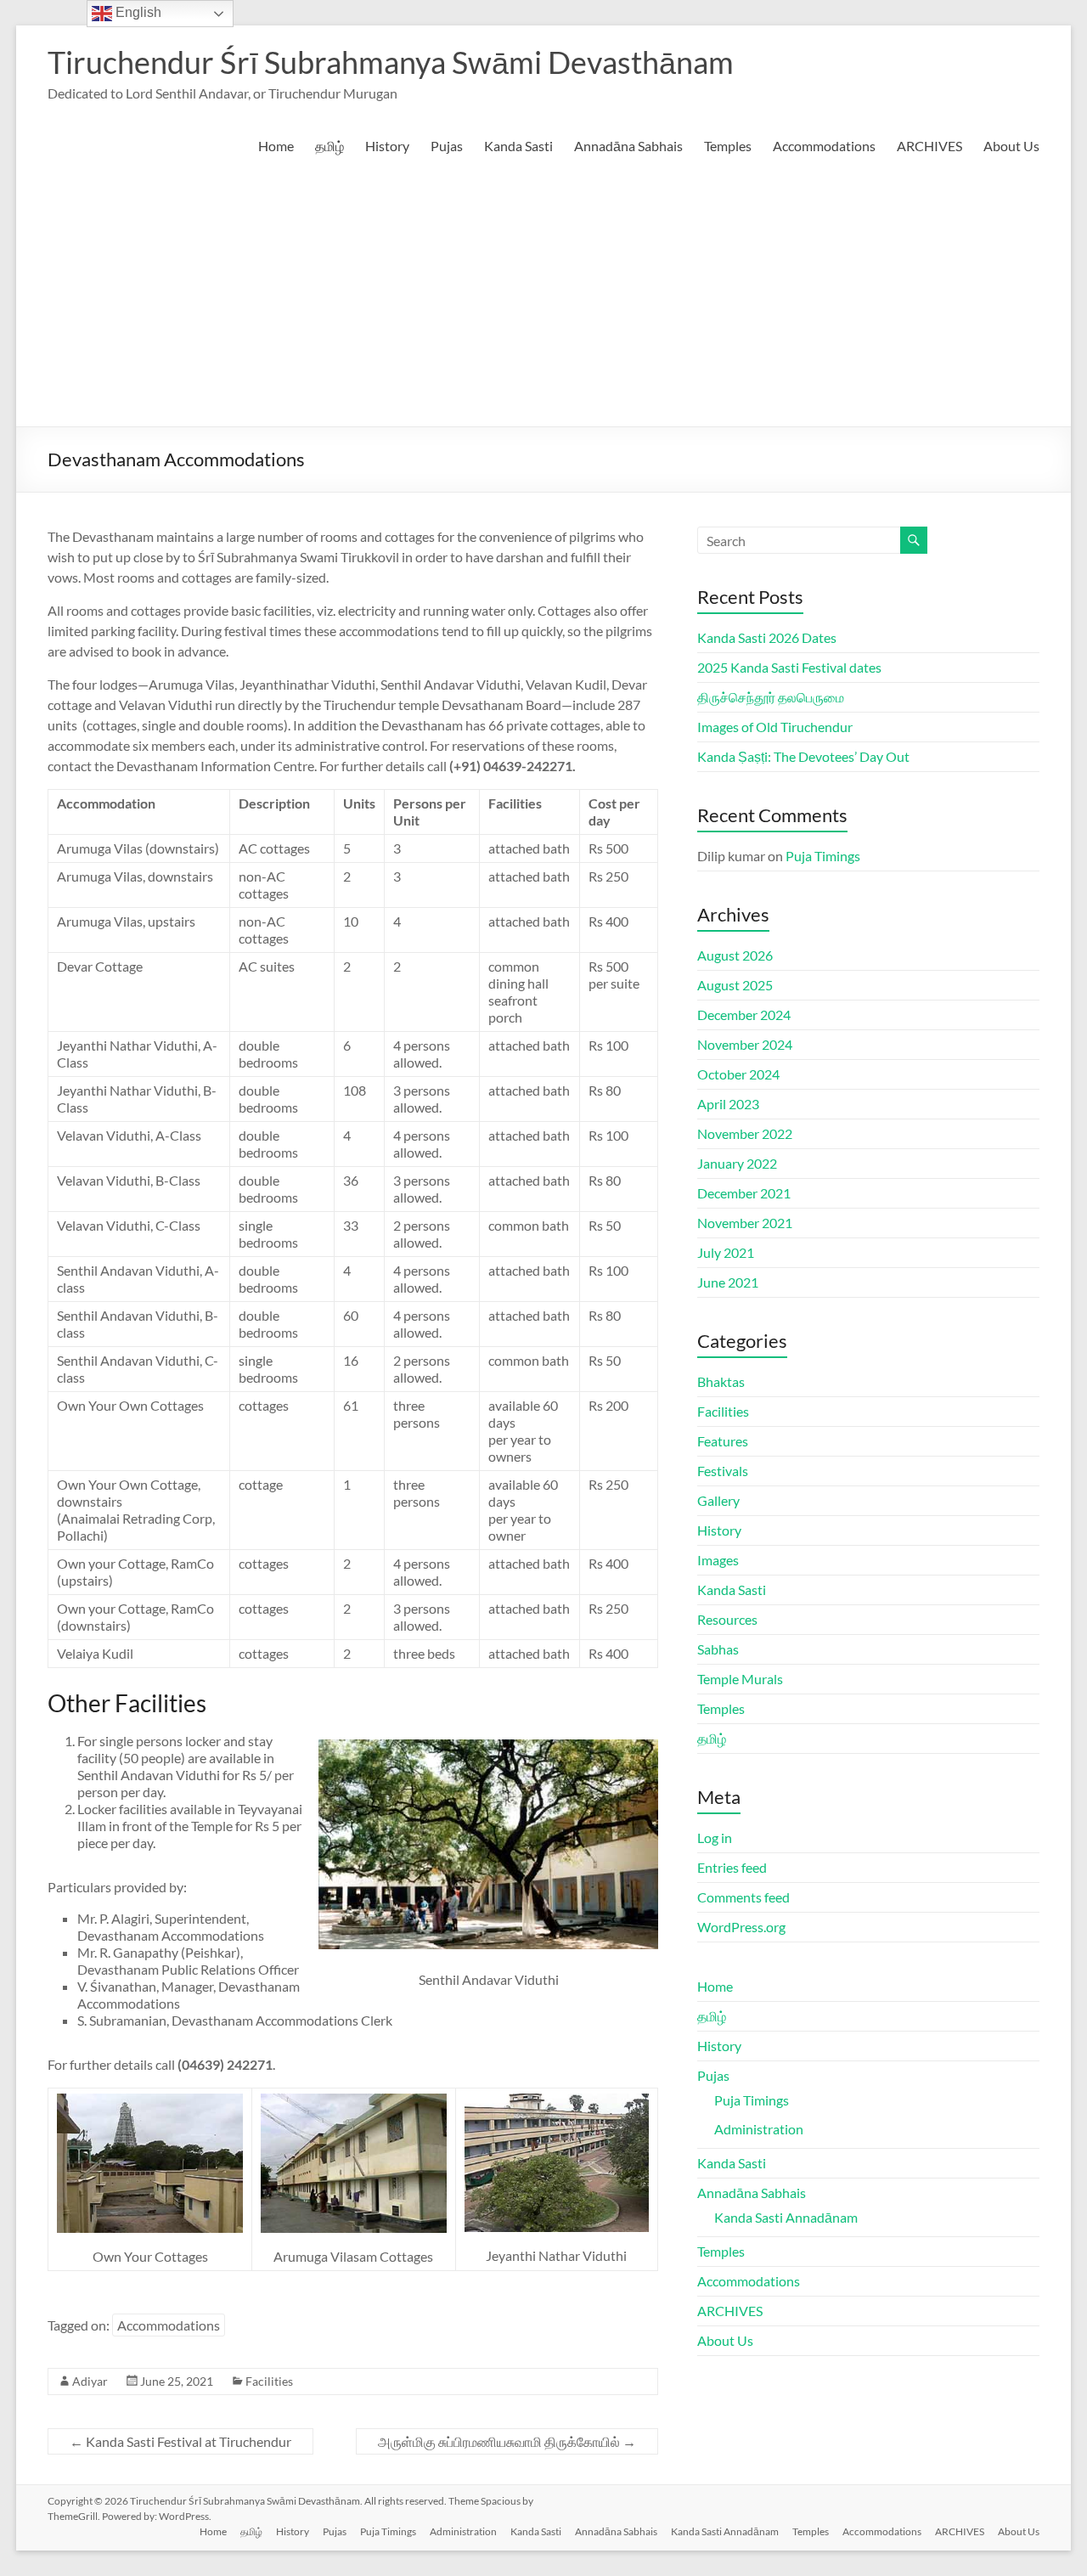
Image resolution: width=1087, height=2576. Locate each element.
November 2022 (745, 1133)
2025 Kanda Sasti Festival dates (789, 667)
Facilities (269, 2381)
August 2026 (735, 955)
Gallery (718, 1500)
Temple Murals (740, 1679)
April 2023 (728, 1104)
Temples (728, 146)
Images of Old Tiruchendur (775, 727)
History (387, 146)
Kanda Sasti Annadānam (786, 2217)
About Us (1011, 146)
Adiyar (90, 2381)
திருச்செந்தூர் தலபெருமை (771, 697)
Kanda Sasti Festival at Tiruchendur (180, 2441)
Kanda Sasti (518, 146)
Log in (715, 1838)
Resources (727, 1619)
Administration (759, 2129)
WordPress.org (741, 1927)
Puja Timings (823, 856)
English (137, 12)
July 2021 (726, 1252)
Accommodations (824, 146)
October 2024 (738, 1074)
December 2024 (744, 1015)
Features (723, 1441)
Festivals (723, 1471)
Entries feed (732, 1867)
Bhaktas (721, 1381)
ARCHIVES (929, 146)
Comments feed (743, 1897)
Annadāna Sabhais (628, 146)
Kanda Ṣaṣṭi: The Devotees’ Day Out (803, 756)
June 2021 (728, 1282)
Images (718, 1560)
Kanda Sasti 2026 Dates (767, 637)
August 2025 (735, 985)
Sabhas (718, 1649)
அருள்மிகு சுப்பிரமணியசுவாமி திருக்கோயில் (507, 2441)
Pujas (447, 146)
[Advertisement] (544, 299)
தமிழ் (329, 146)
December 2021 (744, 1193)
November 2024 (745, 1044)
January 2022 (737, 1163)
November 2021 (745, 1223)
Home (276, 146)
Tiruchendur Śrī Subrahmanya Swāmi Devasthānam (391, 62)
